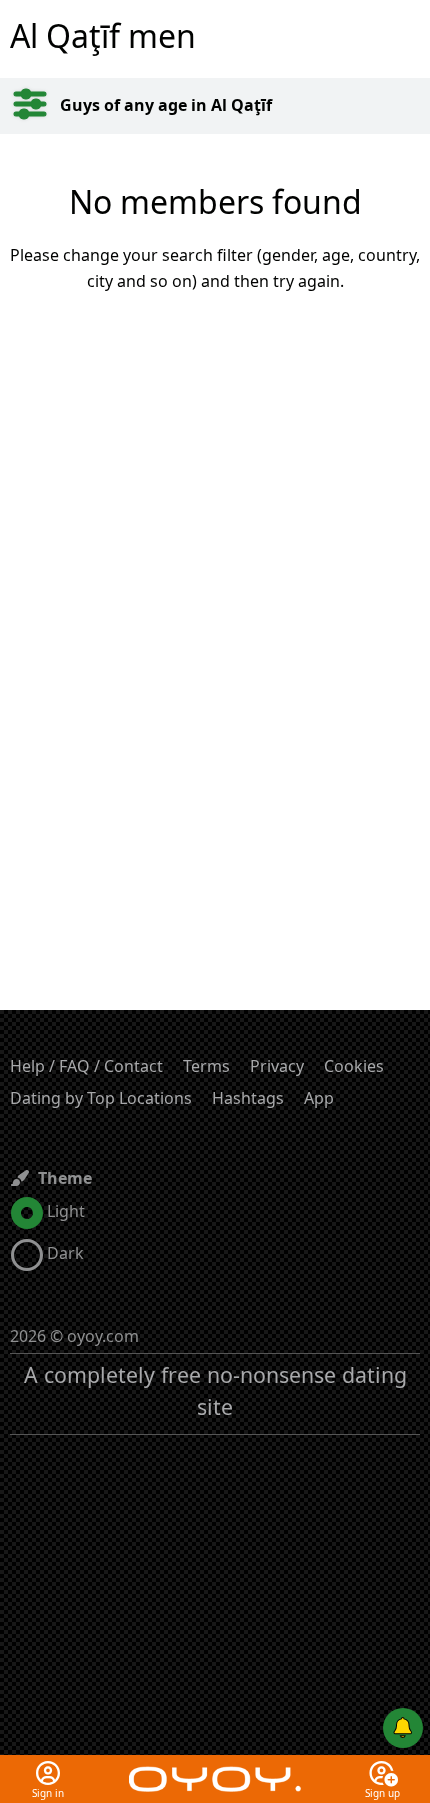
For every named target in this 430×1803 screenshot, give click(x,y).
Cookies (354, 1066)
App (319, 1098)
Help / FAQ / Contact (86, 1066)
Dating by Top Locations (101, 1098)
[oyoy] (215, 1767)
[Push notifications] (403, 1728)
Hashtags (248, 1098)
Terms (206, 1066)
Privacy (277, 1066)
